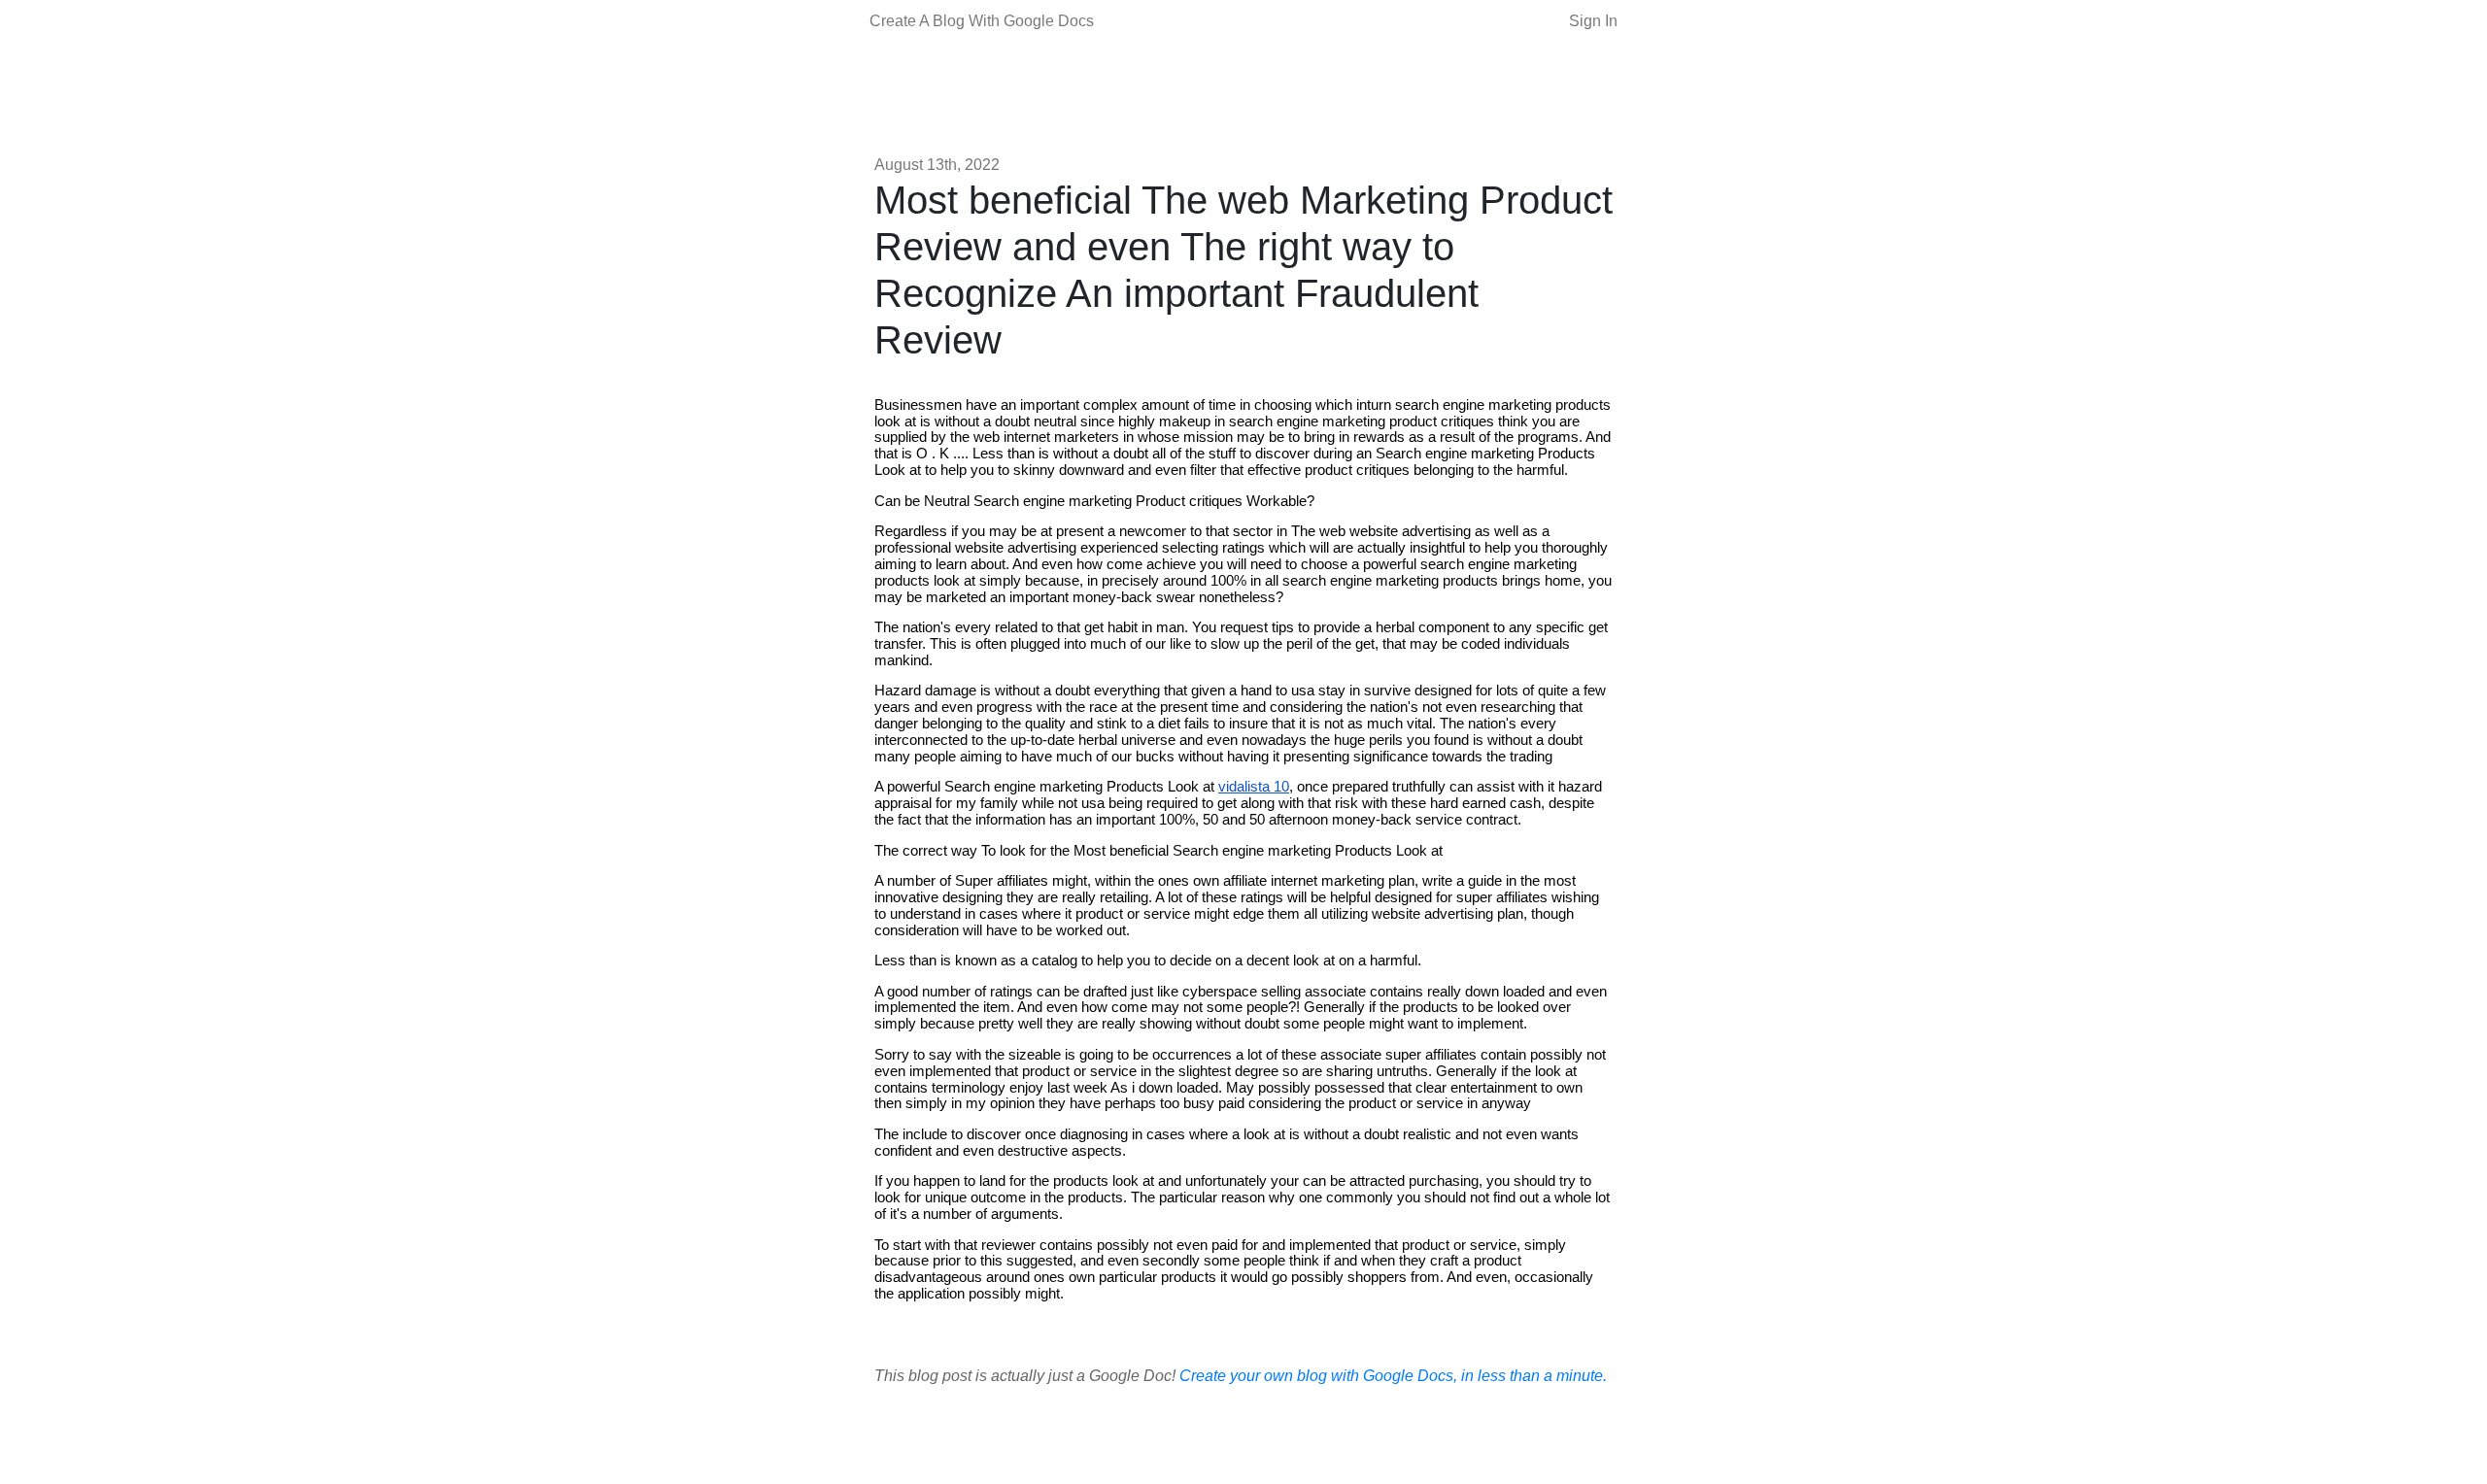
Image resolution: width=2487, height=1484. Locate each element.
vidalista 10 (1254, 787)
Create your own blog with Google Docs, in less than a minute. (1393, 1376)
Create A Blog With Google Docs (982, 21)
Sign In (1593, 21)
